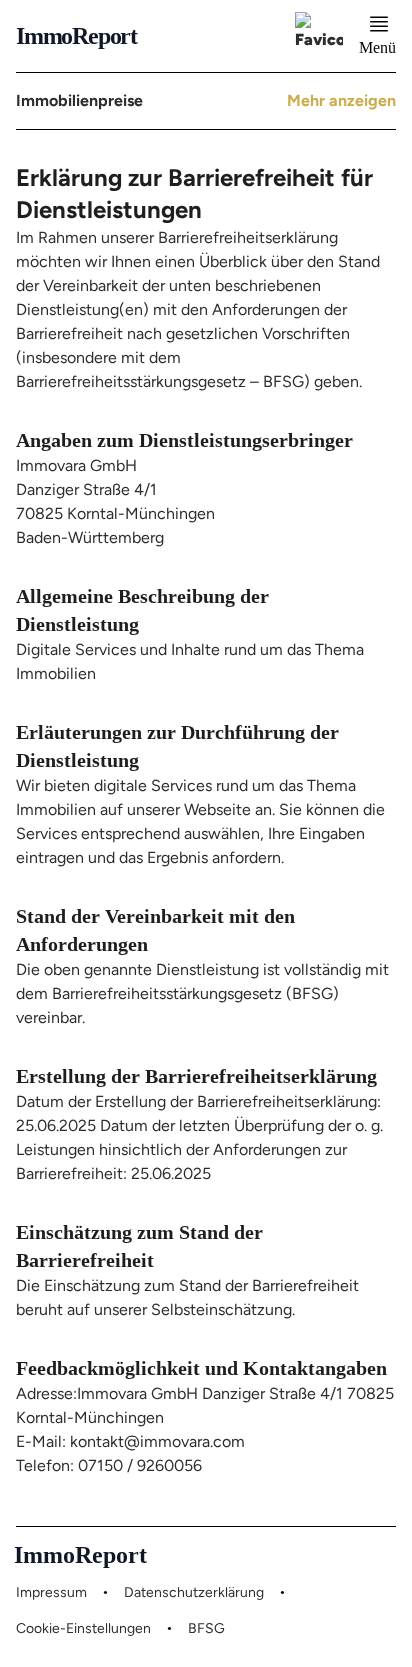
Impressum (51, 1592)
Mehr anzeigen (341, 100)
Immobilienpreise (79, 100)
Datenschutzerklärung (194, 1592)
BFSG (206, 1628)
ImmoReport (76, 36)
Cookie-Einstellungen (83, 1628)
